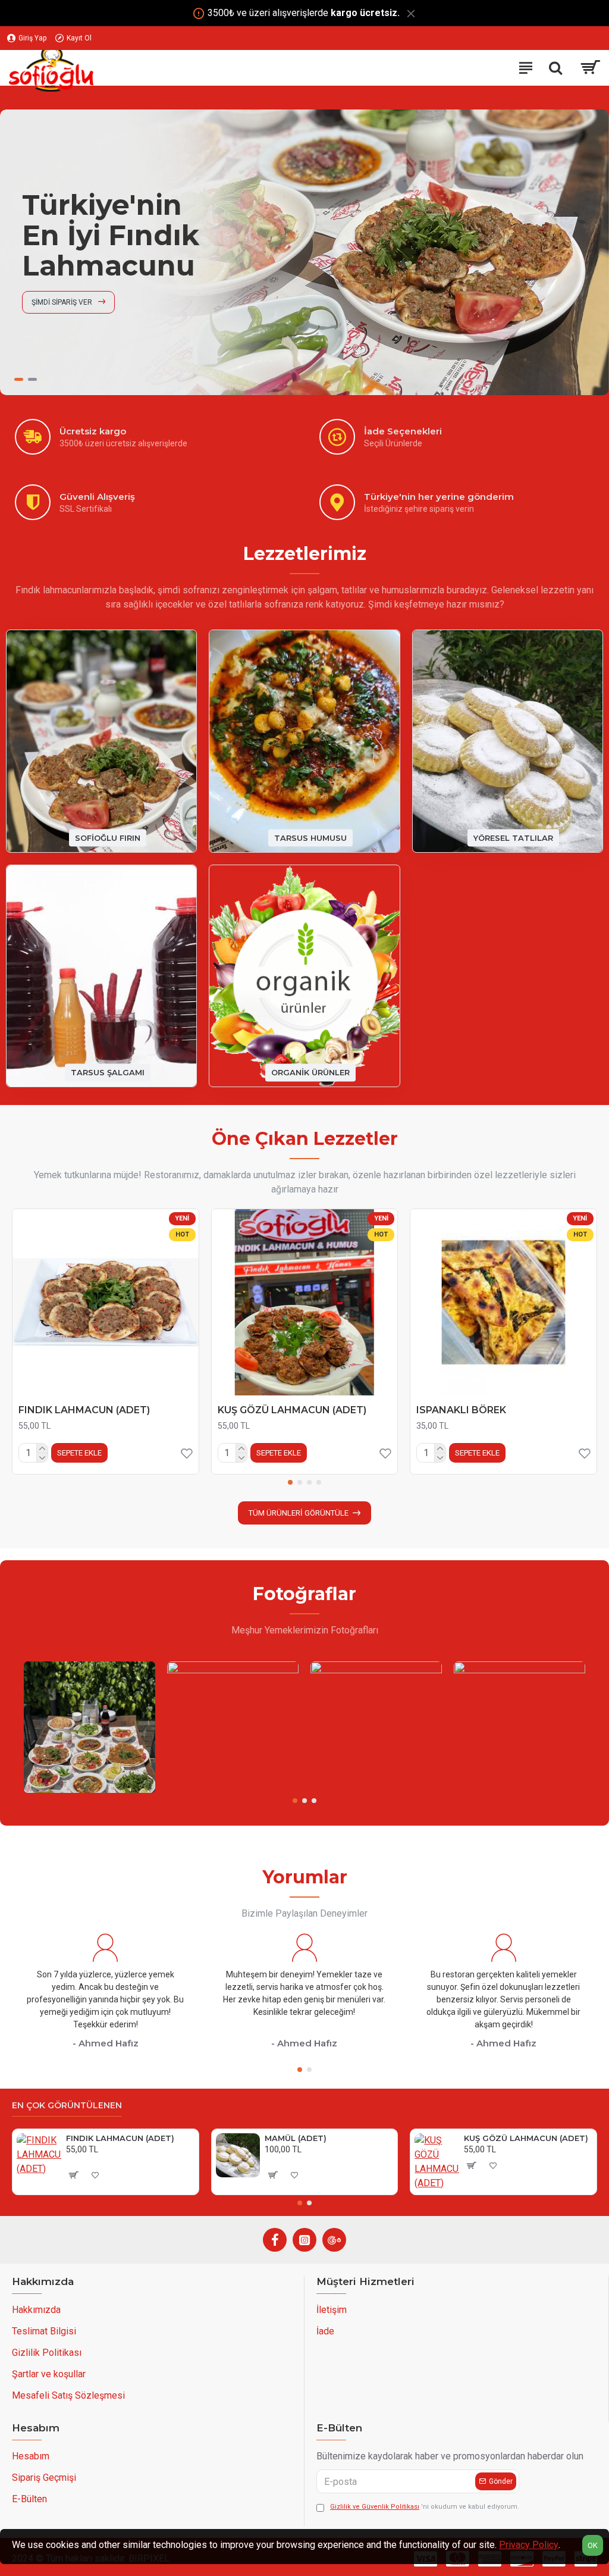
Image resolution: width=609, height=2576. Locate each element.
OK (593, 2545)
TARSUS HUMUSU (310, 837)
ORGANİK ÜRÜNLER (310, 1072)
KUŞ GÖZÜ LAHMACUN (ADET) (292, 1410)
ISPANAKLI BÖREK (461, 1410)
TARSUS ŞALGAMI (108, 1072)
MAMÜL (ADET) (296, 2138)
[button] (290, 1482)
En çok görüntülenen (67, 2106)
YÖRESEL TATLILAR (513, 837)
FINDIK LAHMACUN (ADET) (84, 1410)
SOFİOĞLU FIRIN (108, 837)
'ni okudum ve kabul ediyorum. (425, 2507)
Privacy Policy (529, 2545)
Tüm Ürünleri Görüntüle (299, 1513)
